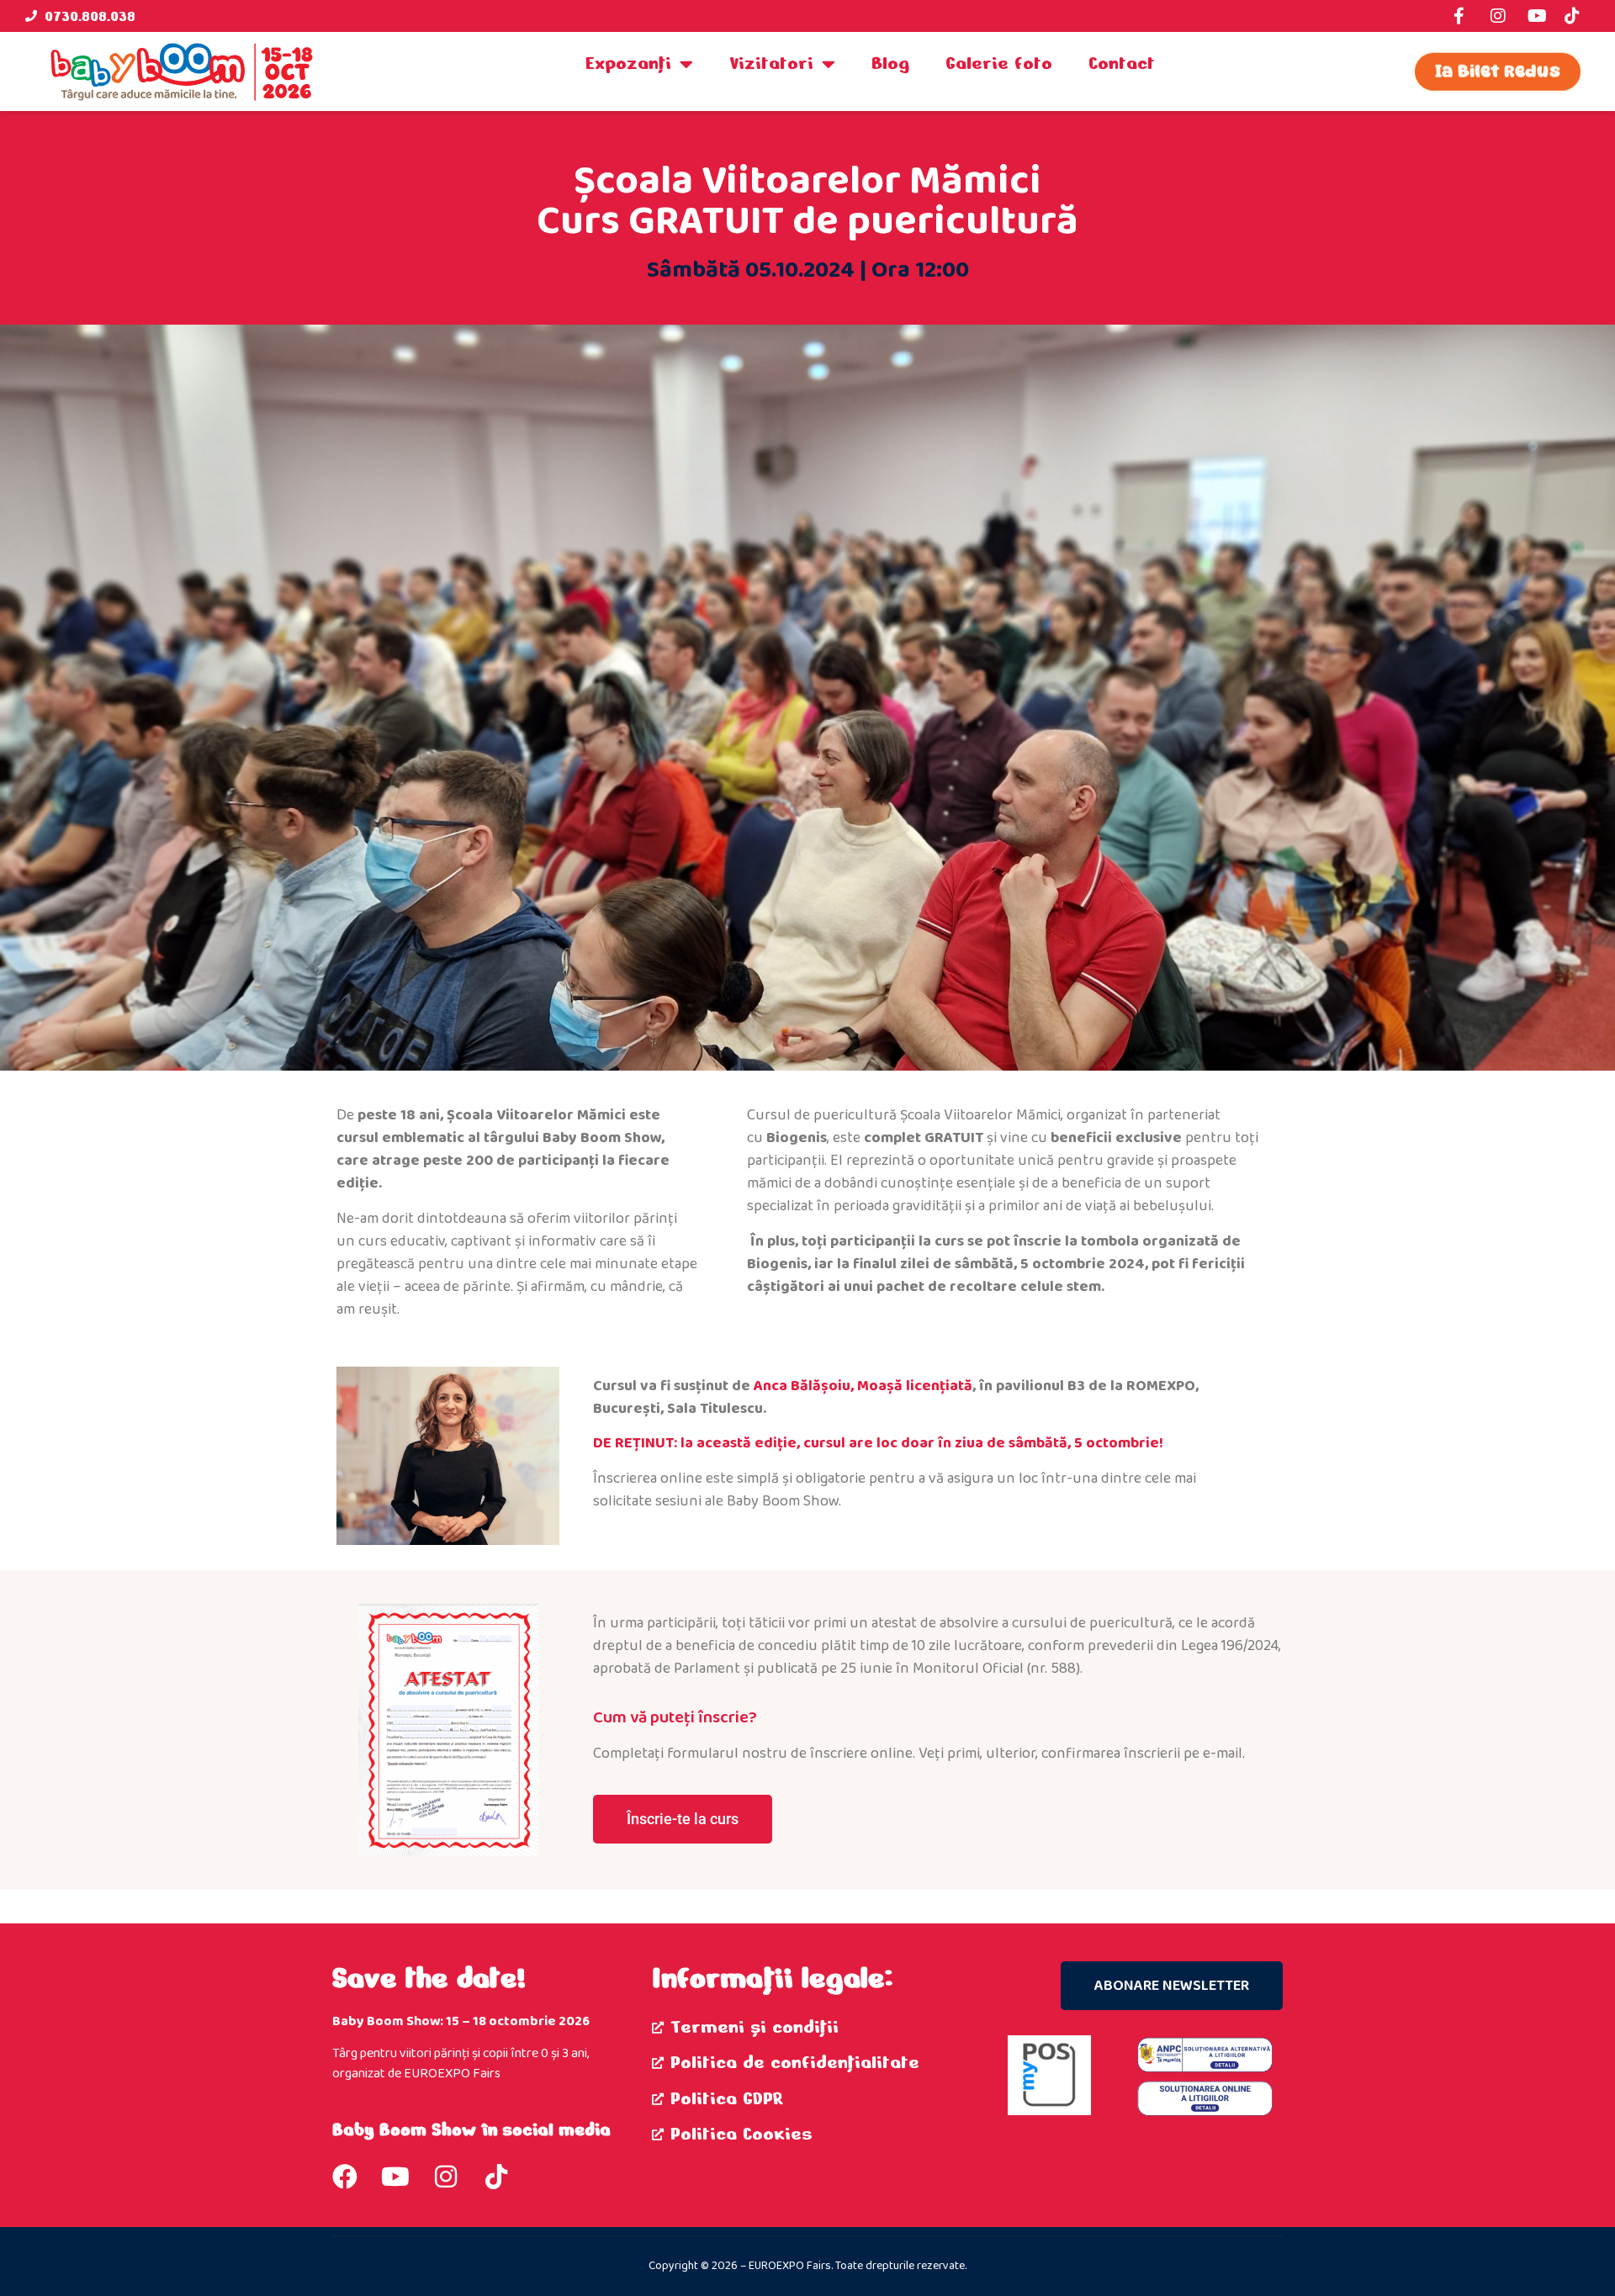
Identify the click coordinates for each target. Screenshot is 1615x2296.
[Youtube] (395, 2177)
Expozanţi (628, 63)
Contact (1122, 63)
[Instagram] (446, 2177)
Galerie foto (999, 63)
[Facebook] (345, 2177)
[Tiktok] (496, 2177)
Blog (890, 63)
